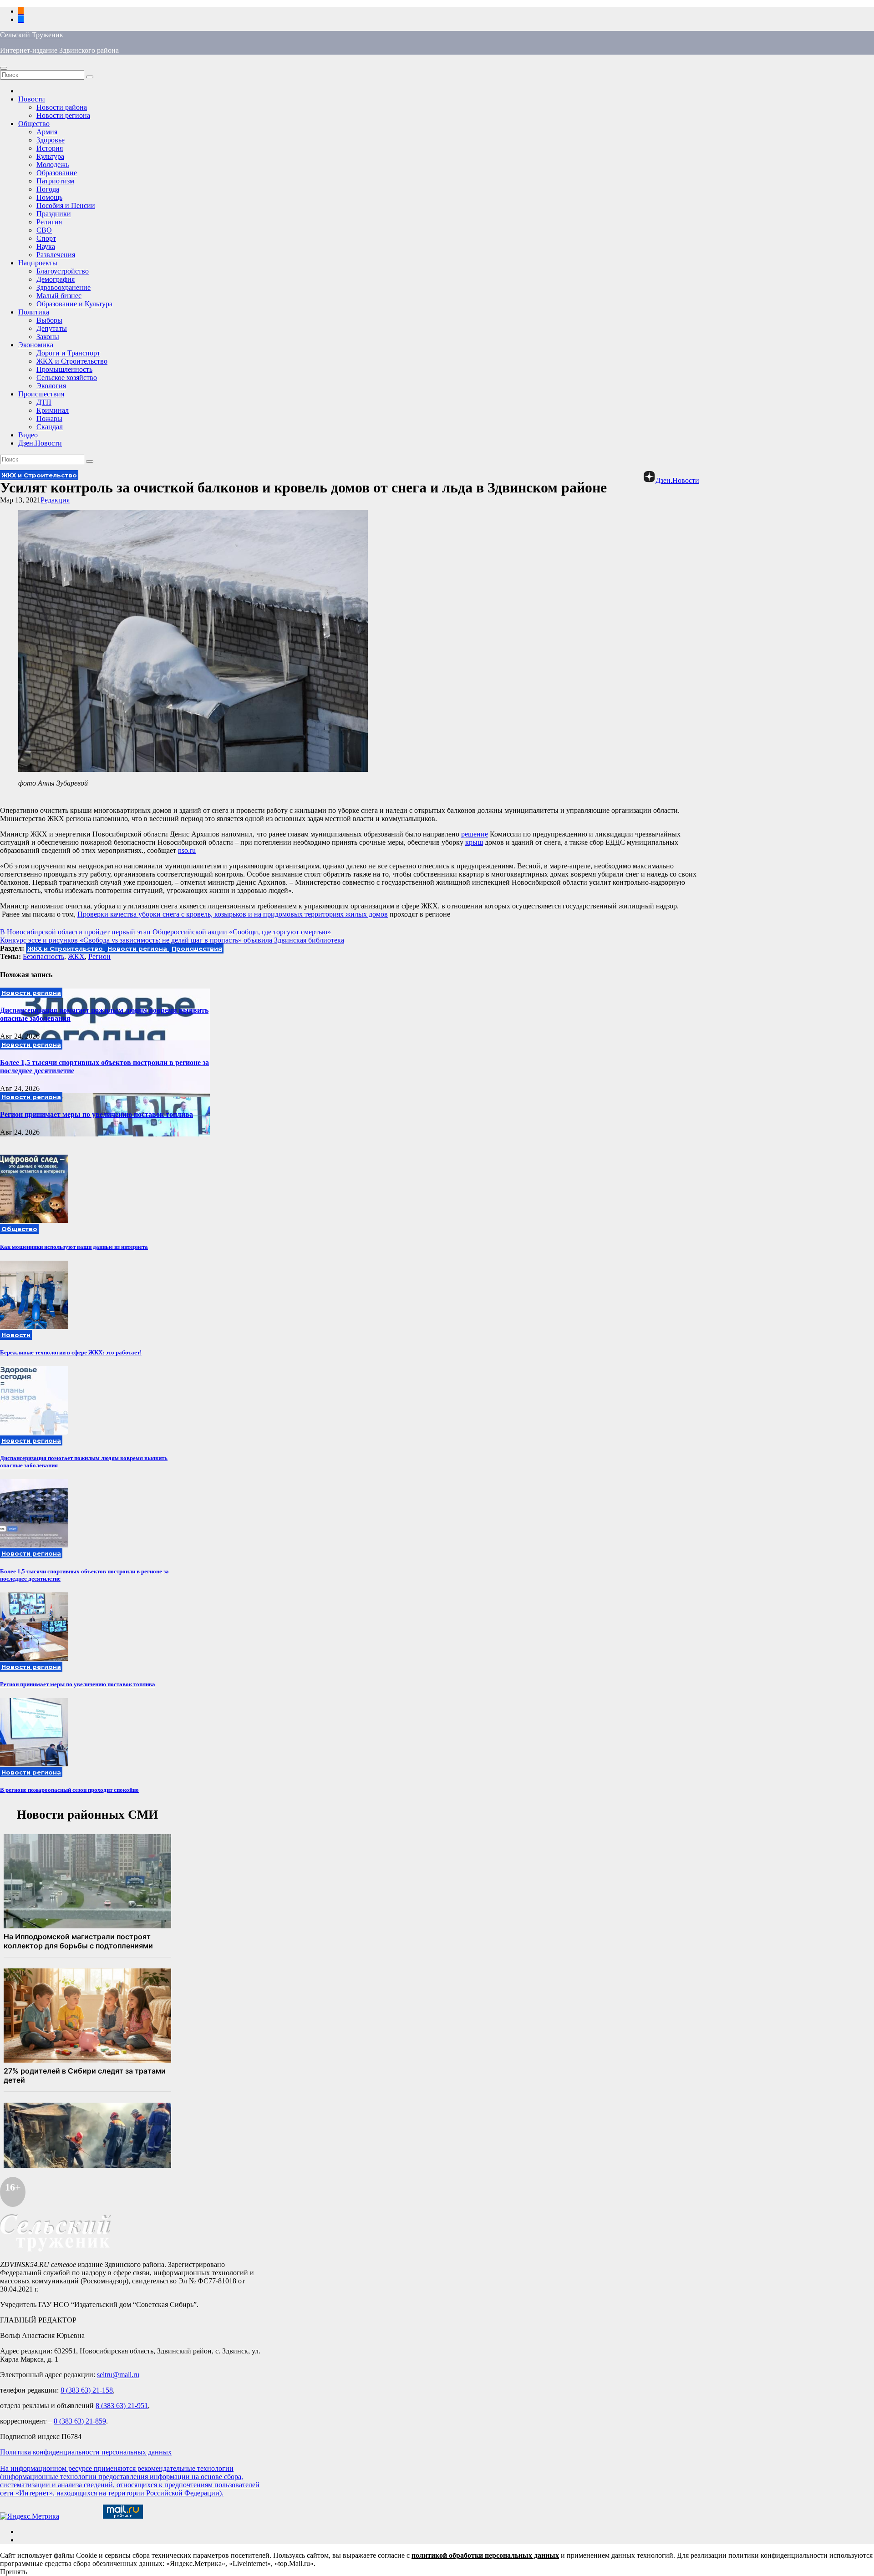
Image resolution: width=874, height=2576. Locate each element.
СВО (44, 230)
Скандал (50, 427)
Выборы (49, 320)
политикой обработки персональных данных (485, 2555)
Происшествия (41, 394)
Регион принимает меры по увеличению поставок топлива (97, 1114)
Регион (99, 956)
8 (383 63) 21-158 (87, 2390)
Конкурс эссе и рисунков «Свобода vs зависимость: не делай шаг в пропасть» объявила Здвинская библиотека (172, 940)
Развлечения (56, 255)
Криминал (53, 410)
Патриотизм (55, 181)
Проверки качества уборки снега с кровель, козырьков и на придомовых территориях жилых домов (233, 914)
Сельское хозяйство (67, 378)
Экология (51, 386)
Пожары (49, 418)
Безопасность (43, 956)
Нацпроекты (38, 263)
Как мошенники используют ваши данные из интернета (74, 1247)
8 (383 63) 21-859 (80, 2421)
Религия (49, 222)
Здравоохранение (64, 287)
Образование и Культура (74, 304)
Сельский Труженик (32, 35)
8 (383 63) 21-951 (122, 2406)
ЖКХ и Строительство (72, 361)
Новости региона (63, 115)
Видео (28, 435)
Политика (34, 312)
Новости (32, 99)
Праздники (54, 214)
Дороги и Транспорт (68, 353)
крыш (474, 842)
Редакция (55, 500)
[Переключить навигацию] (4, 68)
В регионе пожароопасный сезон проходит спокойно (69, 1790)
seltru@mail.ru (118, 2375)
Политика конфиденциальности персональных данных (86, 2452)
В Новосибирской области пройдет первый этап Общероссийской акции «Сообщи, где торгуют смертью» (165, 932)
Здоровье (51, 140)
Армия (47, 132)
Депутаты (52, 328)
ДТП (44, 402)
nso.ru (187, 850)
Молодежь (53, 165)
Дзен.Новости (40, 443)
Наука (46, 246)
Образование (57, 173)
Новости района (62, 107)
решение (475, 834)
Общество (34, 124)
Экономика (36, 345)
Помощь (49, 197)
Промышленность (64, 369)
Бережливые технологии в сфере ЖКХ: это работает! (71, 1352)
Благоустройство (63, 271)
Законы (48, 337)
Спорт (46, 238)
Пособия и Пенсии (66, 205)
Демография (56, 279)
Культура (50, 156)
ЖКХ (76, 956)
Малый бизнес (59, 296)
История (50, 148)
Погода (48, 189)
